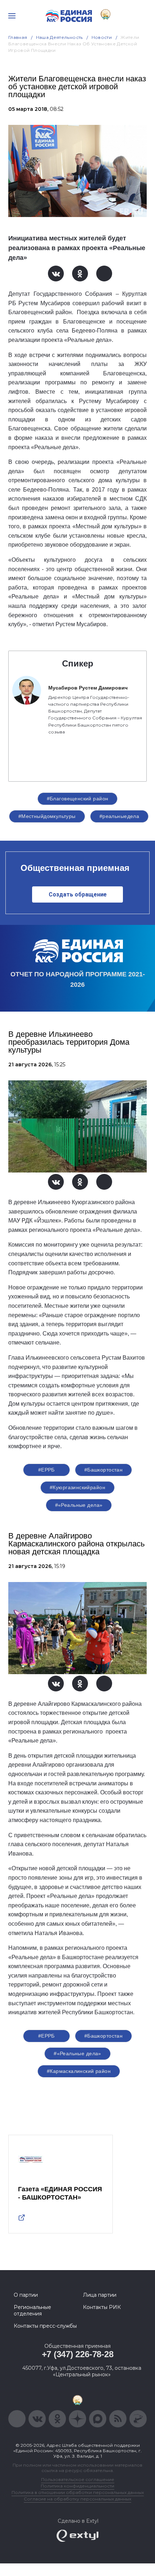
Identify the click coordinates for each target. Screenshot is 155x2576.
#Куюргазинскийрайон (77, 1487)
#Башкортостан (103, 1470)
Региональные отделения (32, 2310)
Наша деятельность (59, 37)
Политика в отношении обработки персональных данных (78, 2492)
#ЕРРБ (46, 1470)
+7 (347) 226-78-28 (78, 2354)
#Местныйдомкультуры (47, 816)
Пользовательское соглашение (78, 2479)
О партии (26, 2295)
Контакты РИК (102, 2307)
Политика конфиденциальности (77, 2486)
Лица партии (100, 2295)
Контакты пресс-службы (45, 2326)
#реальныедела (119, 816)
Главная (18, 37)
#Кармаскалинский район (79, 2071)
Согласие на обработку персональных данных (77, 2499)
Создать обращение (78, 894)
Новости (102, 37)
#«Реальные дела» (79, 1505)
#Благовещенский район (78, 799)
